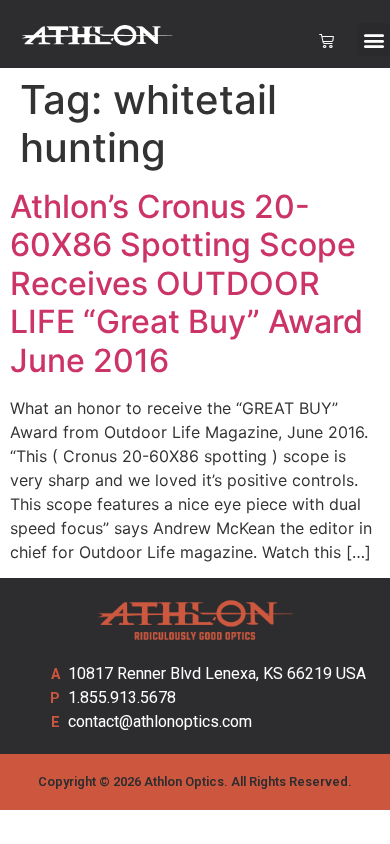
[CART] (326, 41)
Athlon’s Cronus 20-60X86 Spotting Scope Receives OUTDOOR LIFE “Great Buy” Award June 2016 (186, 283)
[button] (373, 39)
